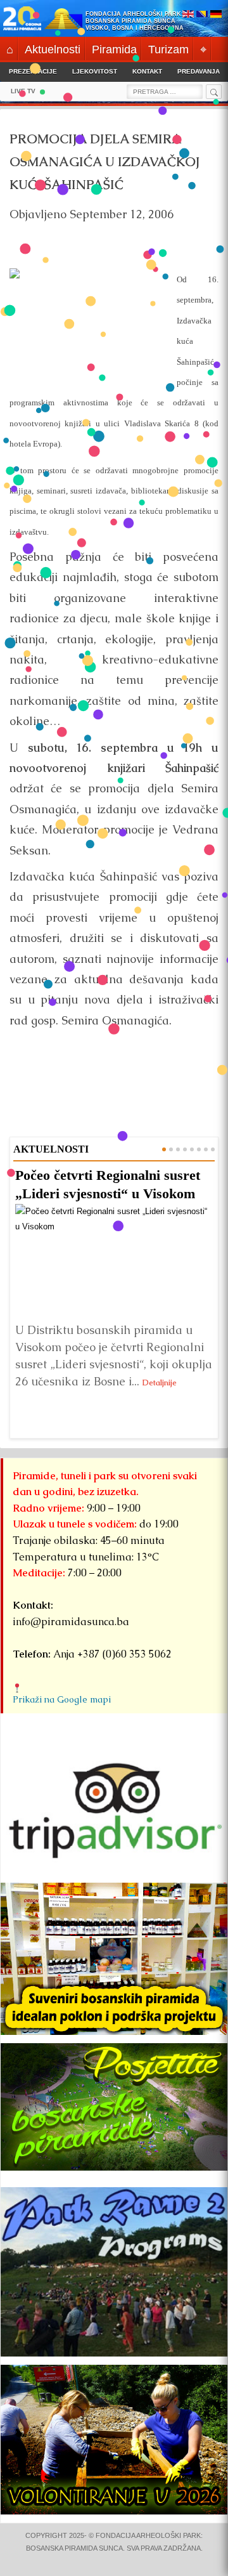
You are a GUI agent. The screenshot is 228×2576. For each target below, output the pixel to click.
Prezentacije (33, 71)
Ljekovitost (95, 71)
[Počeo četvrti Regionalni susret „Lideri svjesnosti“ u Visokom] (114, 1260)
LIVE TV (23, 91)
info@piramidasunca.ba (71, 1622)
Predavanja (199, 71)
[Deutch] (216, 15)
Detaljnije (160, 1383)
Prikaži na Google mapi (62, 1699)
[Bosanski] (202, 15)
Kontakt (147, 71)
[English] (188, 15)
